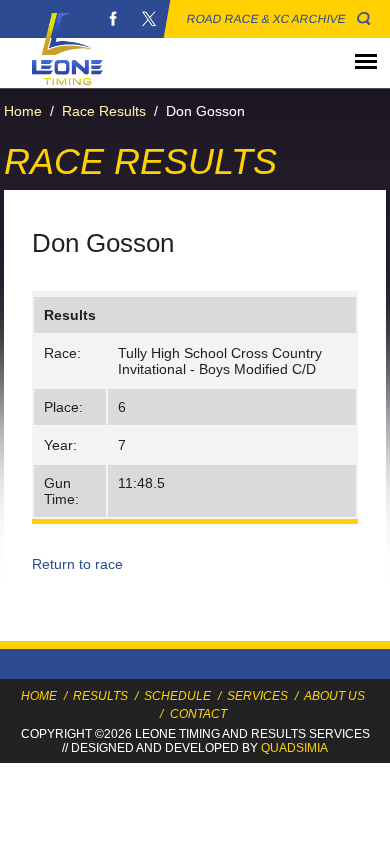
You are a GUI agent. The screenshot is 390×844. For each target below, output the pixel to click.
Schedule (177, 696)
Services (257, 696)
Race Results (104, 111)
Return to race (77, 564)
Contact (198, 714)
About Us (334, 696)
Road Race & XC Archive (266, 19)
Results (100, 696)
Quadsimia (294, 748)
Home (23, 111)
